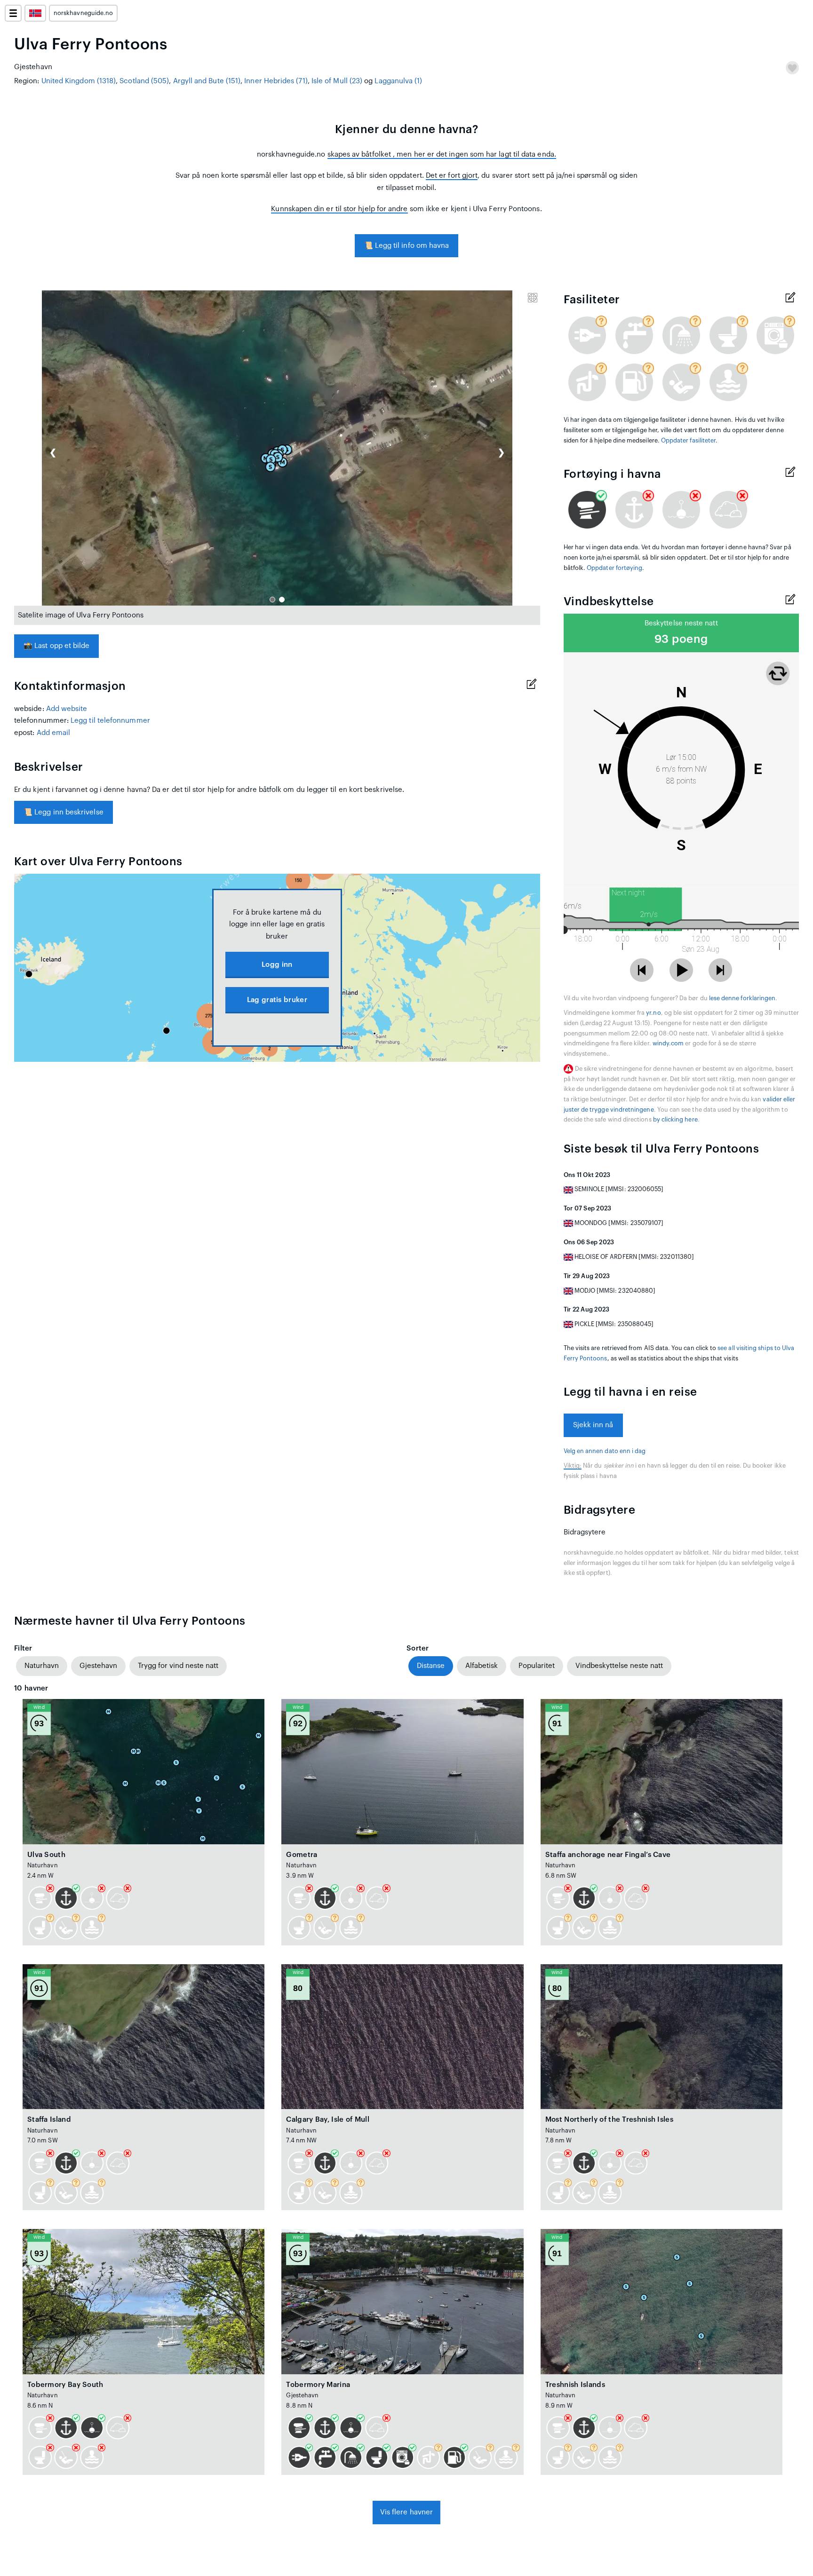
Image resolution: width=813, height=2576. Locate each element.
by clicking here (675, 1120)
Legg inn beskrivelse (64, 812)
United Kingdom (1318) (79, 81)
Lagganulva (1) (398, 81)
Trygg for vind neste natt (178, 1666)
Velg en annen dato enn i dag (605, 1451)
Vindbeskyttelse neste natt (619, 1666)
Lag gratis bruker (277, 1000)
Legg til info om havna (407, 246)
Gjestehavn (98, 1666)
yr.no (653, 1013)
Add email (54, 733)
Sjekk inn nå (593, 1425)
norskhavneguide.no (83, 13)
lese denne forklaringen (742, 998)
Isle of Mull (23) (337, 81)
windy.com (668, 1043)
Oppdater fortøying (614, 568)
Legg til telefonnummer (110, 721)
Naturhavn (42, 1666)
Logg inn (277, 965)
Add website (67, 709)
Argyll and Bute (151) (207, 81)
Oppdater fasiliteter (688, 441)
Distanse (431, 1666)
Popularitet (537, 1666)
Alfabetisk (482, 1666)
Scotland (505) (144, 81)
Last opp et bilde (56, 646)
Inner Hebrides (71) (276, 81)
